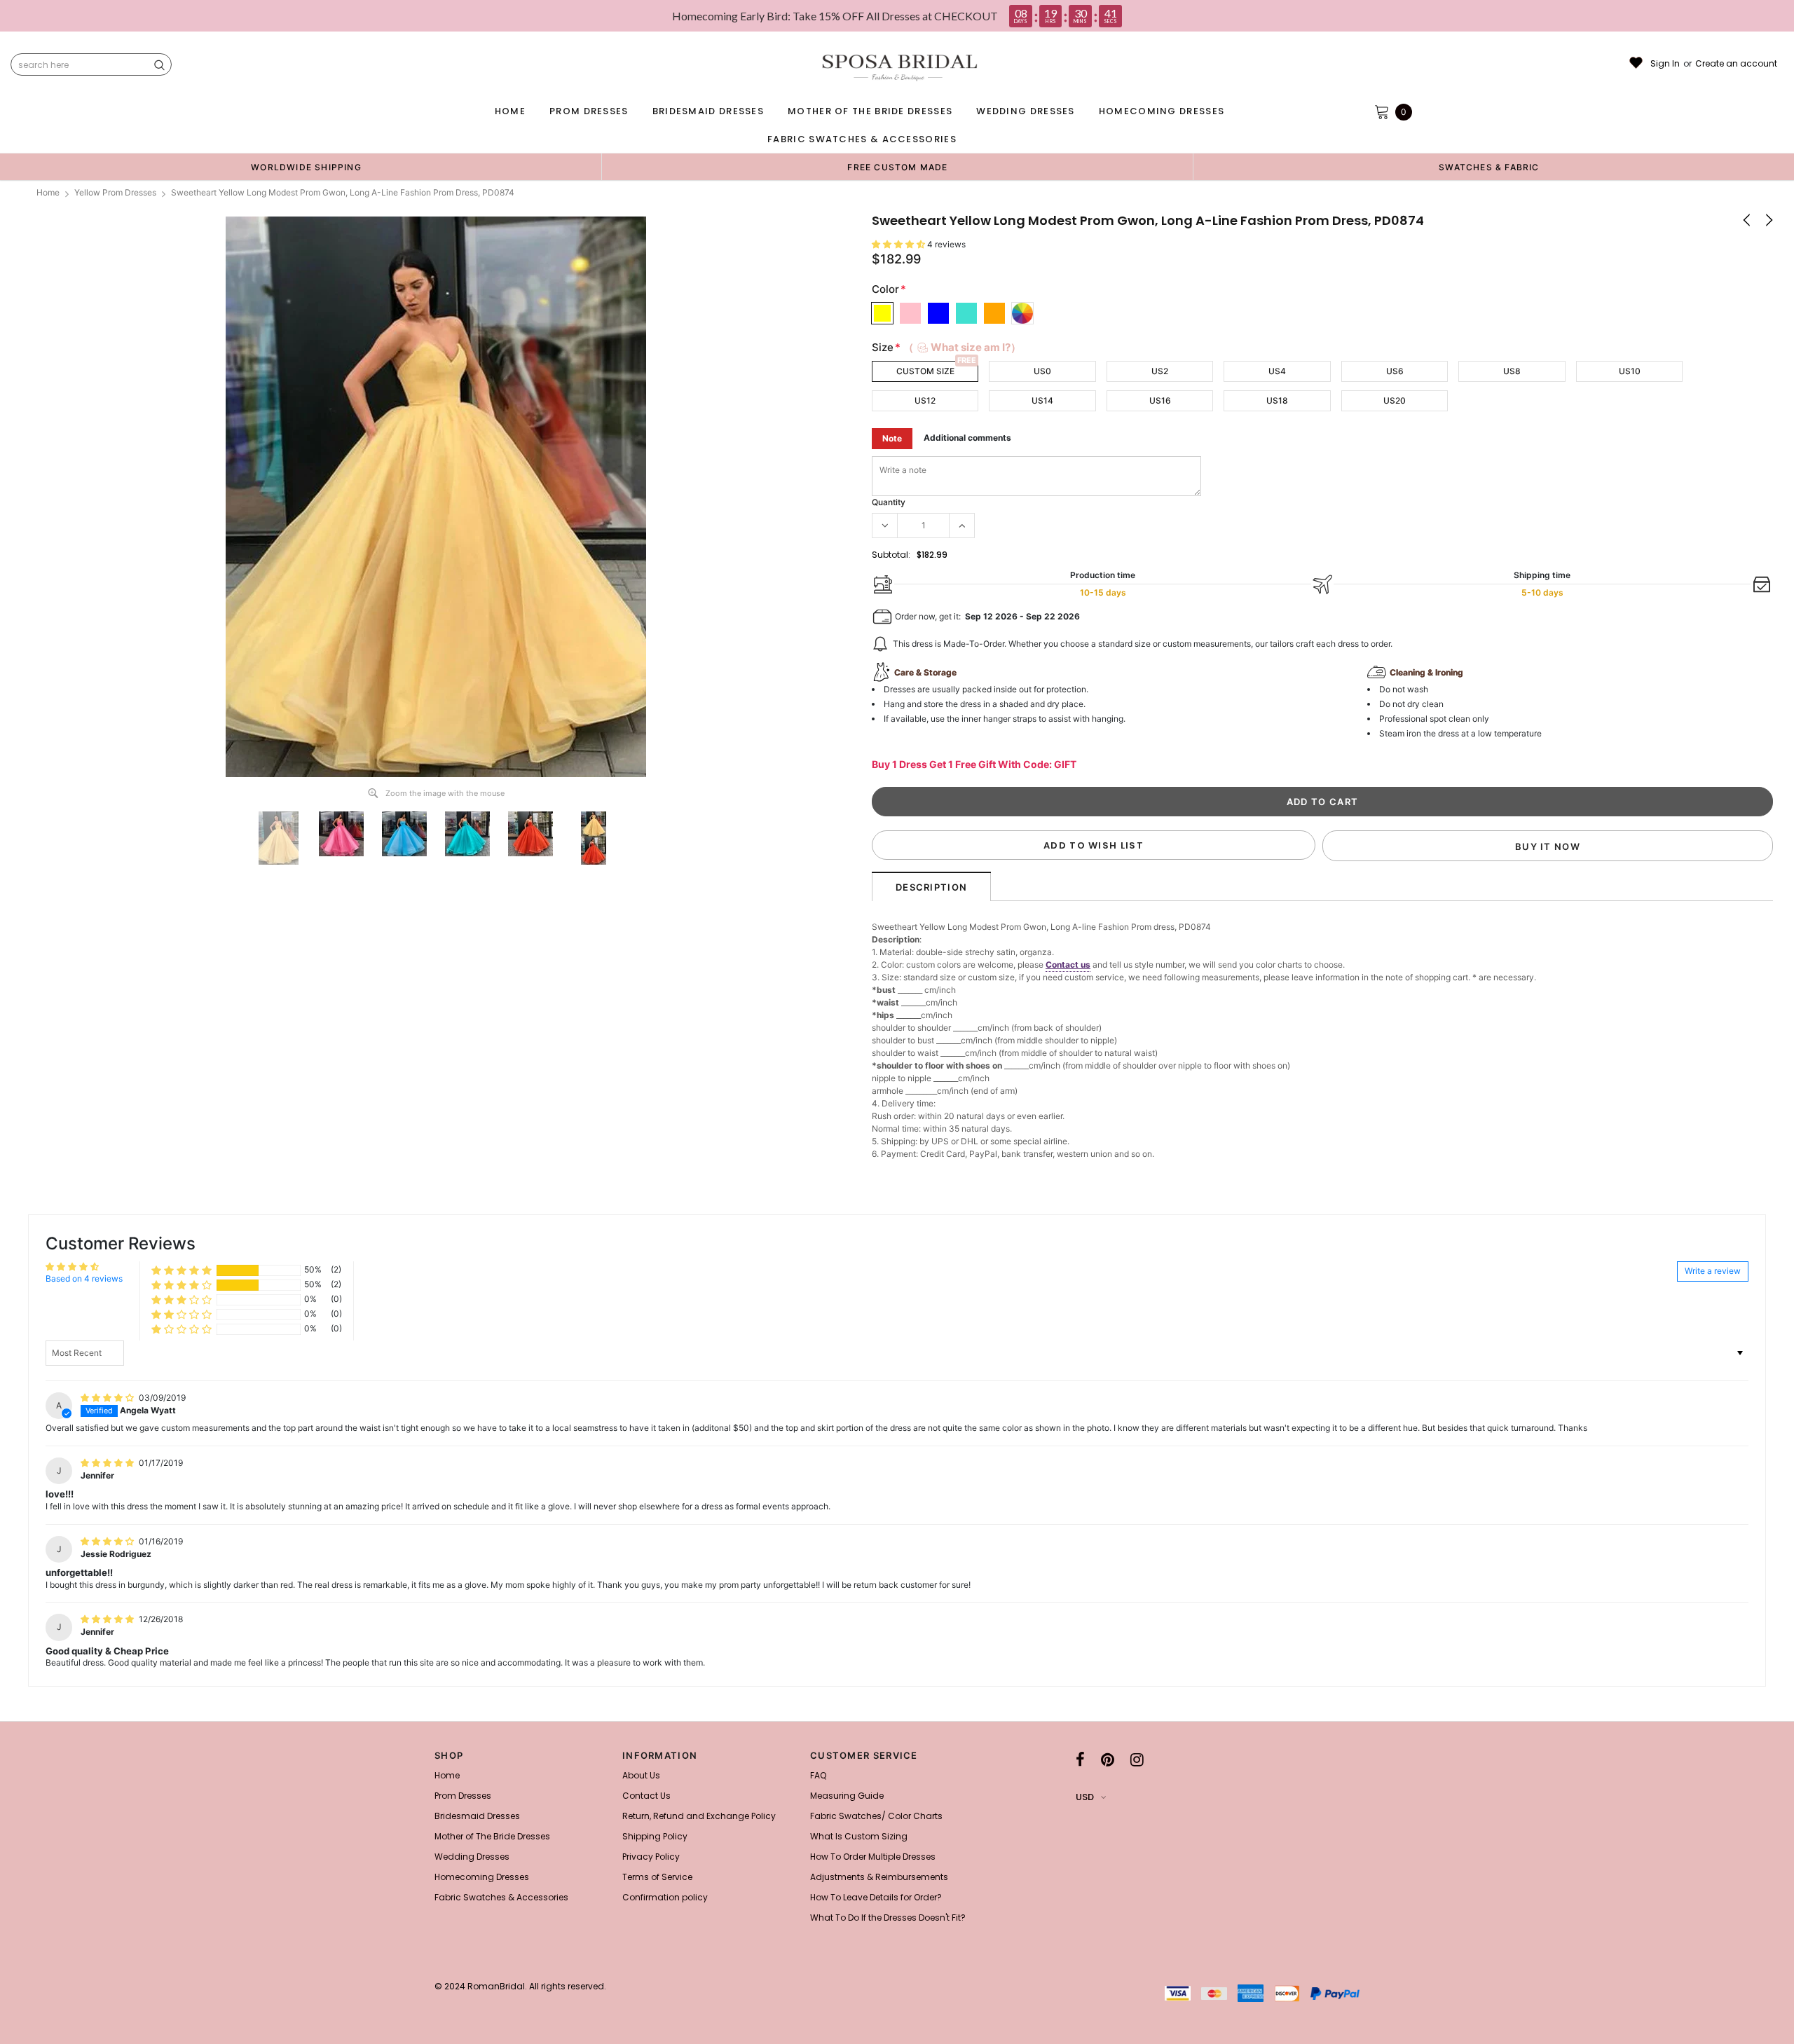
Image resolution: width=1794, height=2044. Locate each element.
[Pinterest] (1108, 1760)
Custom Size (925, 371)
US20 (1395, 400)
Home (48, 192)
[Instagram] (1137, 1760)
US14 (1042, 400)
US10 (1630, 371)
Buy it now (1548, 846)
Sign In (1665, 64)
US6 (1395, 371)
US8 (1512, 371)
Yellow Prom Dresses (115, 192)
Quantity (889, 502)
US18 (1277, 400)
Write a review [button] (1713, 1271)
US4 (1277, 371)
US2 (1160, 371)
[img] (108, 1398)
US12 (925, 400)
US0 (1042, 371)
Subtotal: (891, 555)
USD (1085, 1797)
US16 (1160, 400)
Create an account (1736, 64)
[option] (306, 167)
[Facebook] (1080, 1760)
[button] (899, 244)
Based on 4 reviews (84, 1278)
